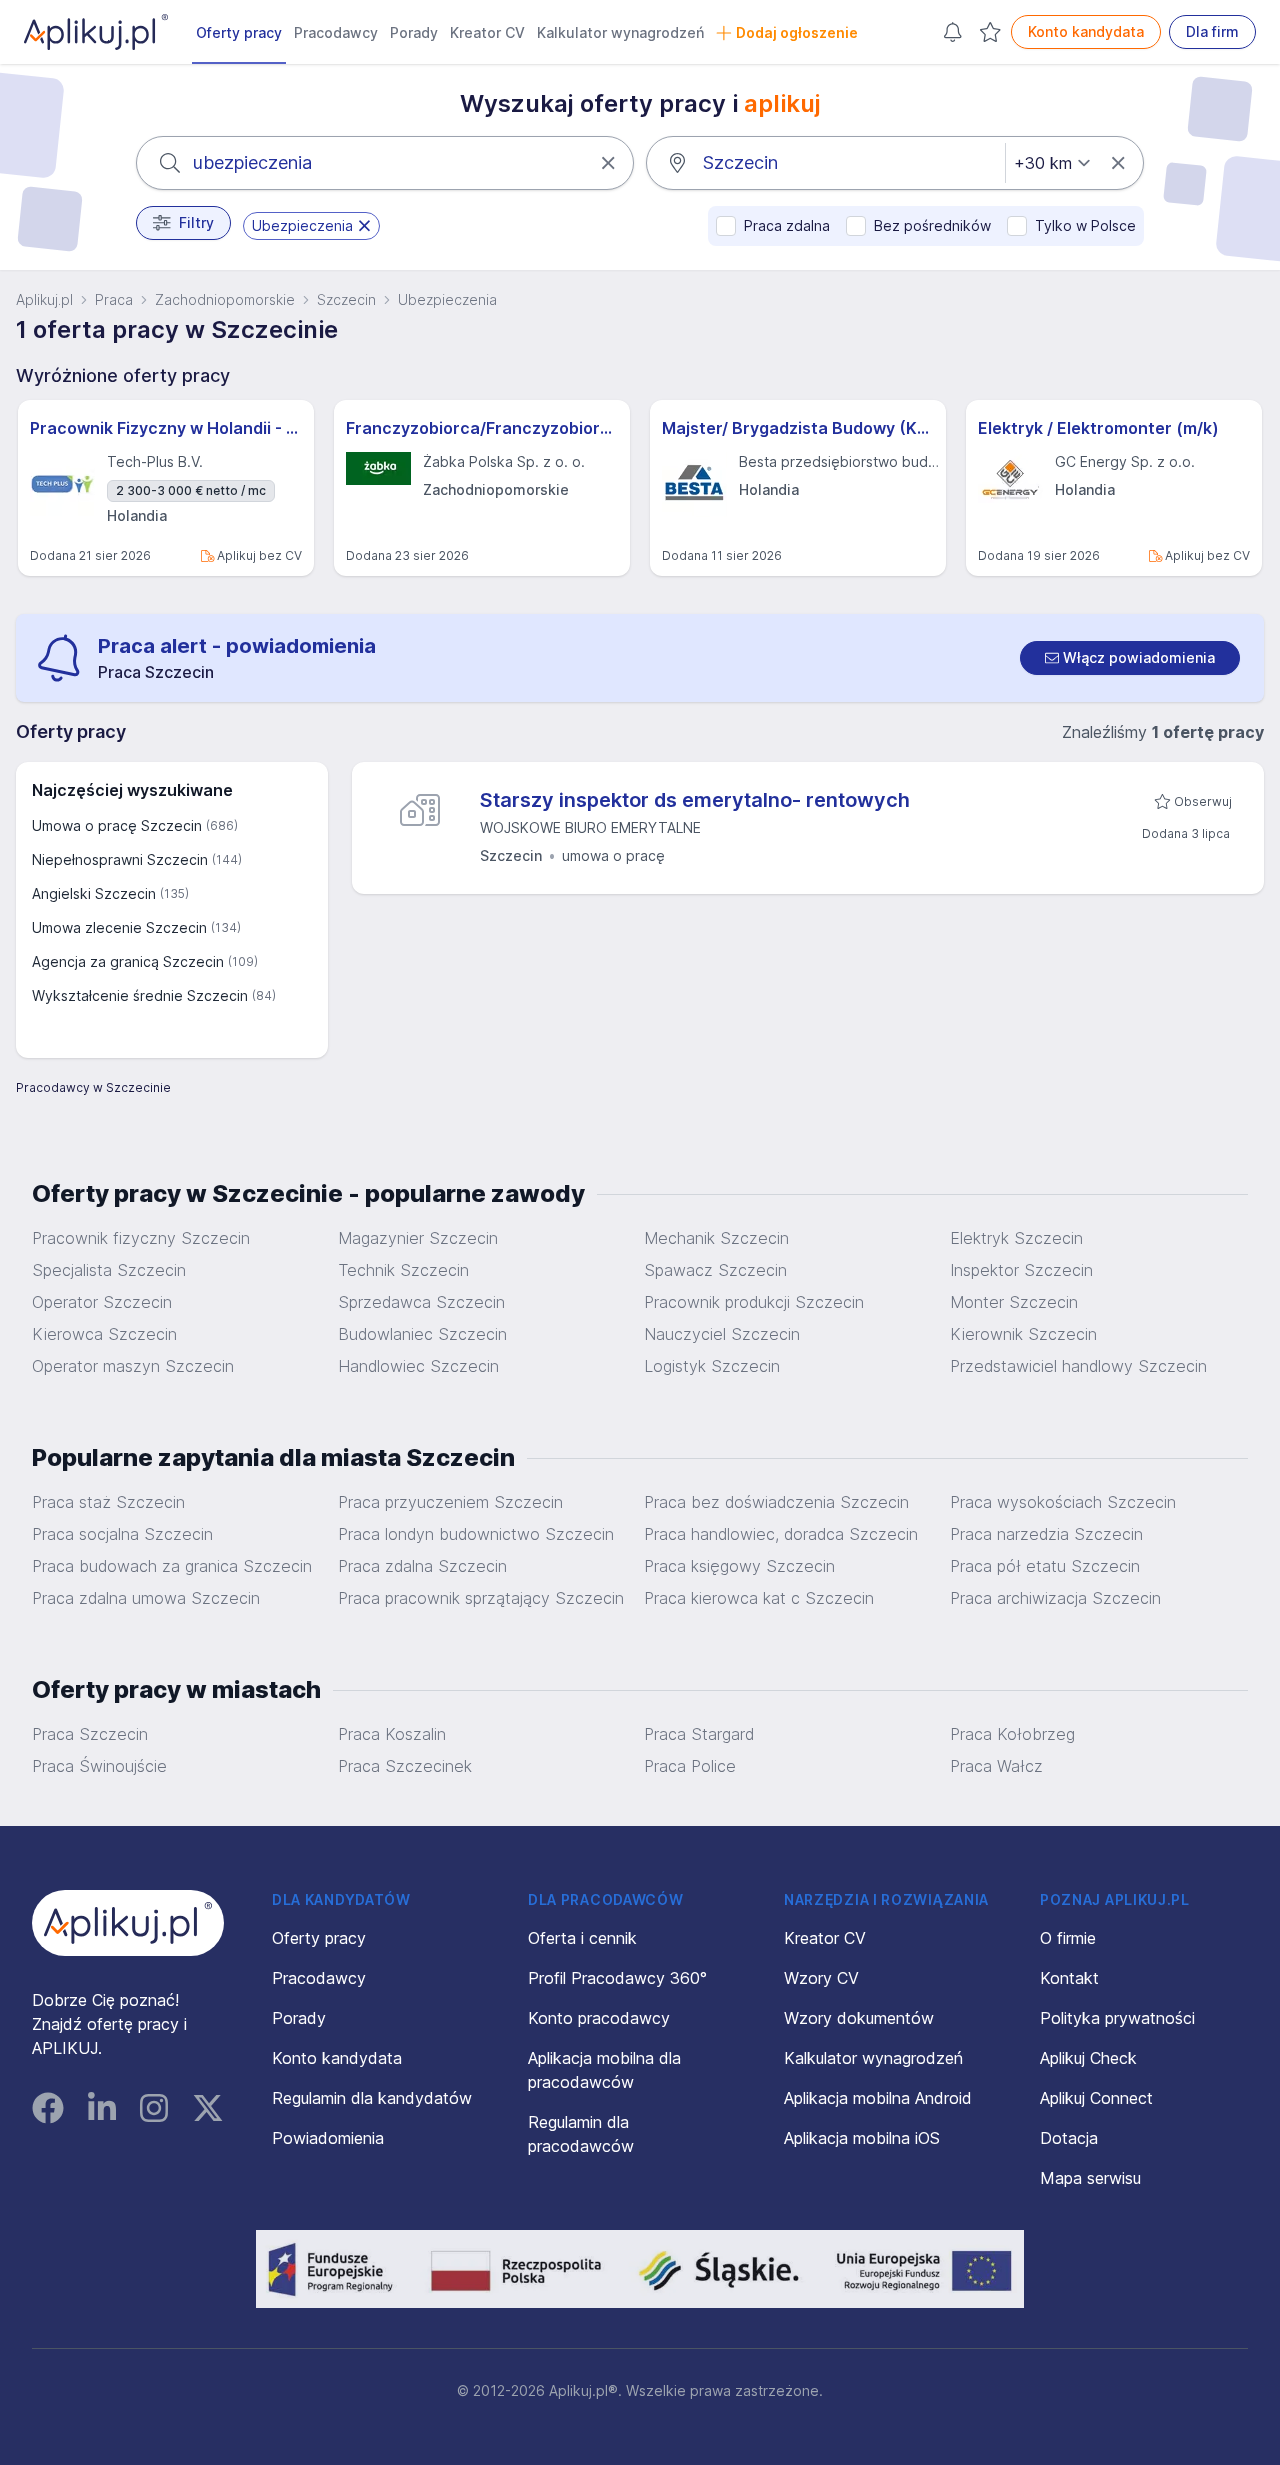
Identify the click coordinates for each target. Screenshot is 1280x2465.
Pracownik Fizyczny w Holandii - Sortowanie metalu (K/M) (166, 428)
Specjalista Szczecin (109, 1270)
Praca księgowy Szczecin (739, 1566)
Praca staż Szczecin (108, 1502)
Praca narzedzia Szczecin (1046, 1534)
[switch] (1130, 658)
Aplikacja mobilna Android (878, 2098)
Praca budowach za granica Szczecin (172, 1566)
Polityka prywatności (1117, 2018)
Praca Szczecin (90, 1734)
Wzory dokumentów (859, 2018)
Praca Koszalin (392, 1734)
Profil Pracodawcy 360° (617, 1978)
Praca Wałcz (996, 1766)
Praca (114, 299)
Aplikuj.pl (44, 299)
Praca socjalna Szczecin (122, 1534)
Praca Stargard (699, 1734)
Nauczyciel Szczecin (722, 1334)
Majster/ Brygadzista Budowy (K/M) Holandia (798, 428)
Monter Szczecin (1014, 1302)
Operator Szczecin (102, 1302)
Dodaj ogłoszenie (797, 32)
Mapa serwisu (1090, 2178)
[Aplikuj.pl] (128, 1923)
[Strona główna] (96, 32)
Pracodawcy (336, 32)
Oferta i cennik (582, 1938)
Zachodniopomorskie (225, 299)
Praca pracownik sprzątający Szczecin (481, 1598)
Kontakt (1069, 1978)
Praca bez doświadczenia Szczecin (776, 1502)
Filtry (196, 222)
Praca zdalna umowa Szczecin (146, 1598)
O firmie (1068, 1938)
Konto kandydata (1086, 31)
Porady (414, 32)
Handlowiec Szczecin (418, 1366)
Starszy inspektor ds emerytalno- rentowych (695, 800)
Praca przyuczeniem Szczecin (450, 1502)
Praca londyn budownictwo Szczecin (476, 1534)
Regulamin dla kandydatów (372, 2098)
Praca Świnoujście (99, 1766)
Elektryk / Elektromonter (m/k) (1098, 428)
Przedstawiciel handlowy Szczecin (1078, 1366)
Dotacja (1069, 2138)
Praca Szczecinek (405, 1766)
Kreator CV (487, 32)
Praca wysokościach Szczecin (1063, 1502)
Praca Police (690, 1766)
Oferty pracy (239, 32)
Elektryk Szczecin (1016, 1238)
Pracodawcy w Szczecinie (93, 1087)
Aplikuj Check (1088, 2058)
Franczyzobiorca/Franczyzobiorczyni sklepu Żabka (482, 428)
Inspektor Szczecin (1021, 1270)
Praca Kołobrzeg (1012, 1734)
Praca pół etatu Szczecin (1045, 1566)
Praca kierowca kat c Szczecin (759, 1598)
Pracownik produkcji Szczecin (754, 1302)
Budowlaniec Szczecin (422, 1334)
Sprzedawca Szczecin (421, 1302)
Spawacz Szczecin (715, 1270)
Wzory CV (821, 1978)
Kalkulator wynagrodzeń (620, 32)
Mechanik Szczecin (716, 1238)
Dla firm (1212, 31)
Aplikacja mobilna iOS (862, 2138)
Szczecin (346, 299)
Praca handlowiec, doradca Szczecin (781, 1534)
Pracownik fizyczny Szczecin (141, 1238)
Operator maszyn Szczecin (133, 1366)
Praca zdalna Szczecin (422, 1566)
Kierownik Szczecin (1023, 1334)
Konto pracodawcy (599, 2018)
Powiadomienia (328, 2138)
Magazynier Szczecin (418, 1238)
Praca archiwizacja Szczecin (1055, 1598)
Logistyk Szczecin (712, 1366)
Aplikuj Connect (1096, 2098)
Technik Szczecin (403, 1270)
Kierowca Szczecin (104, 1334)
